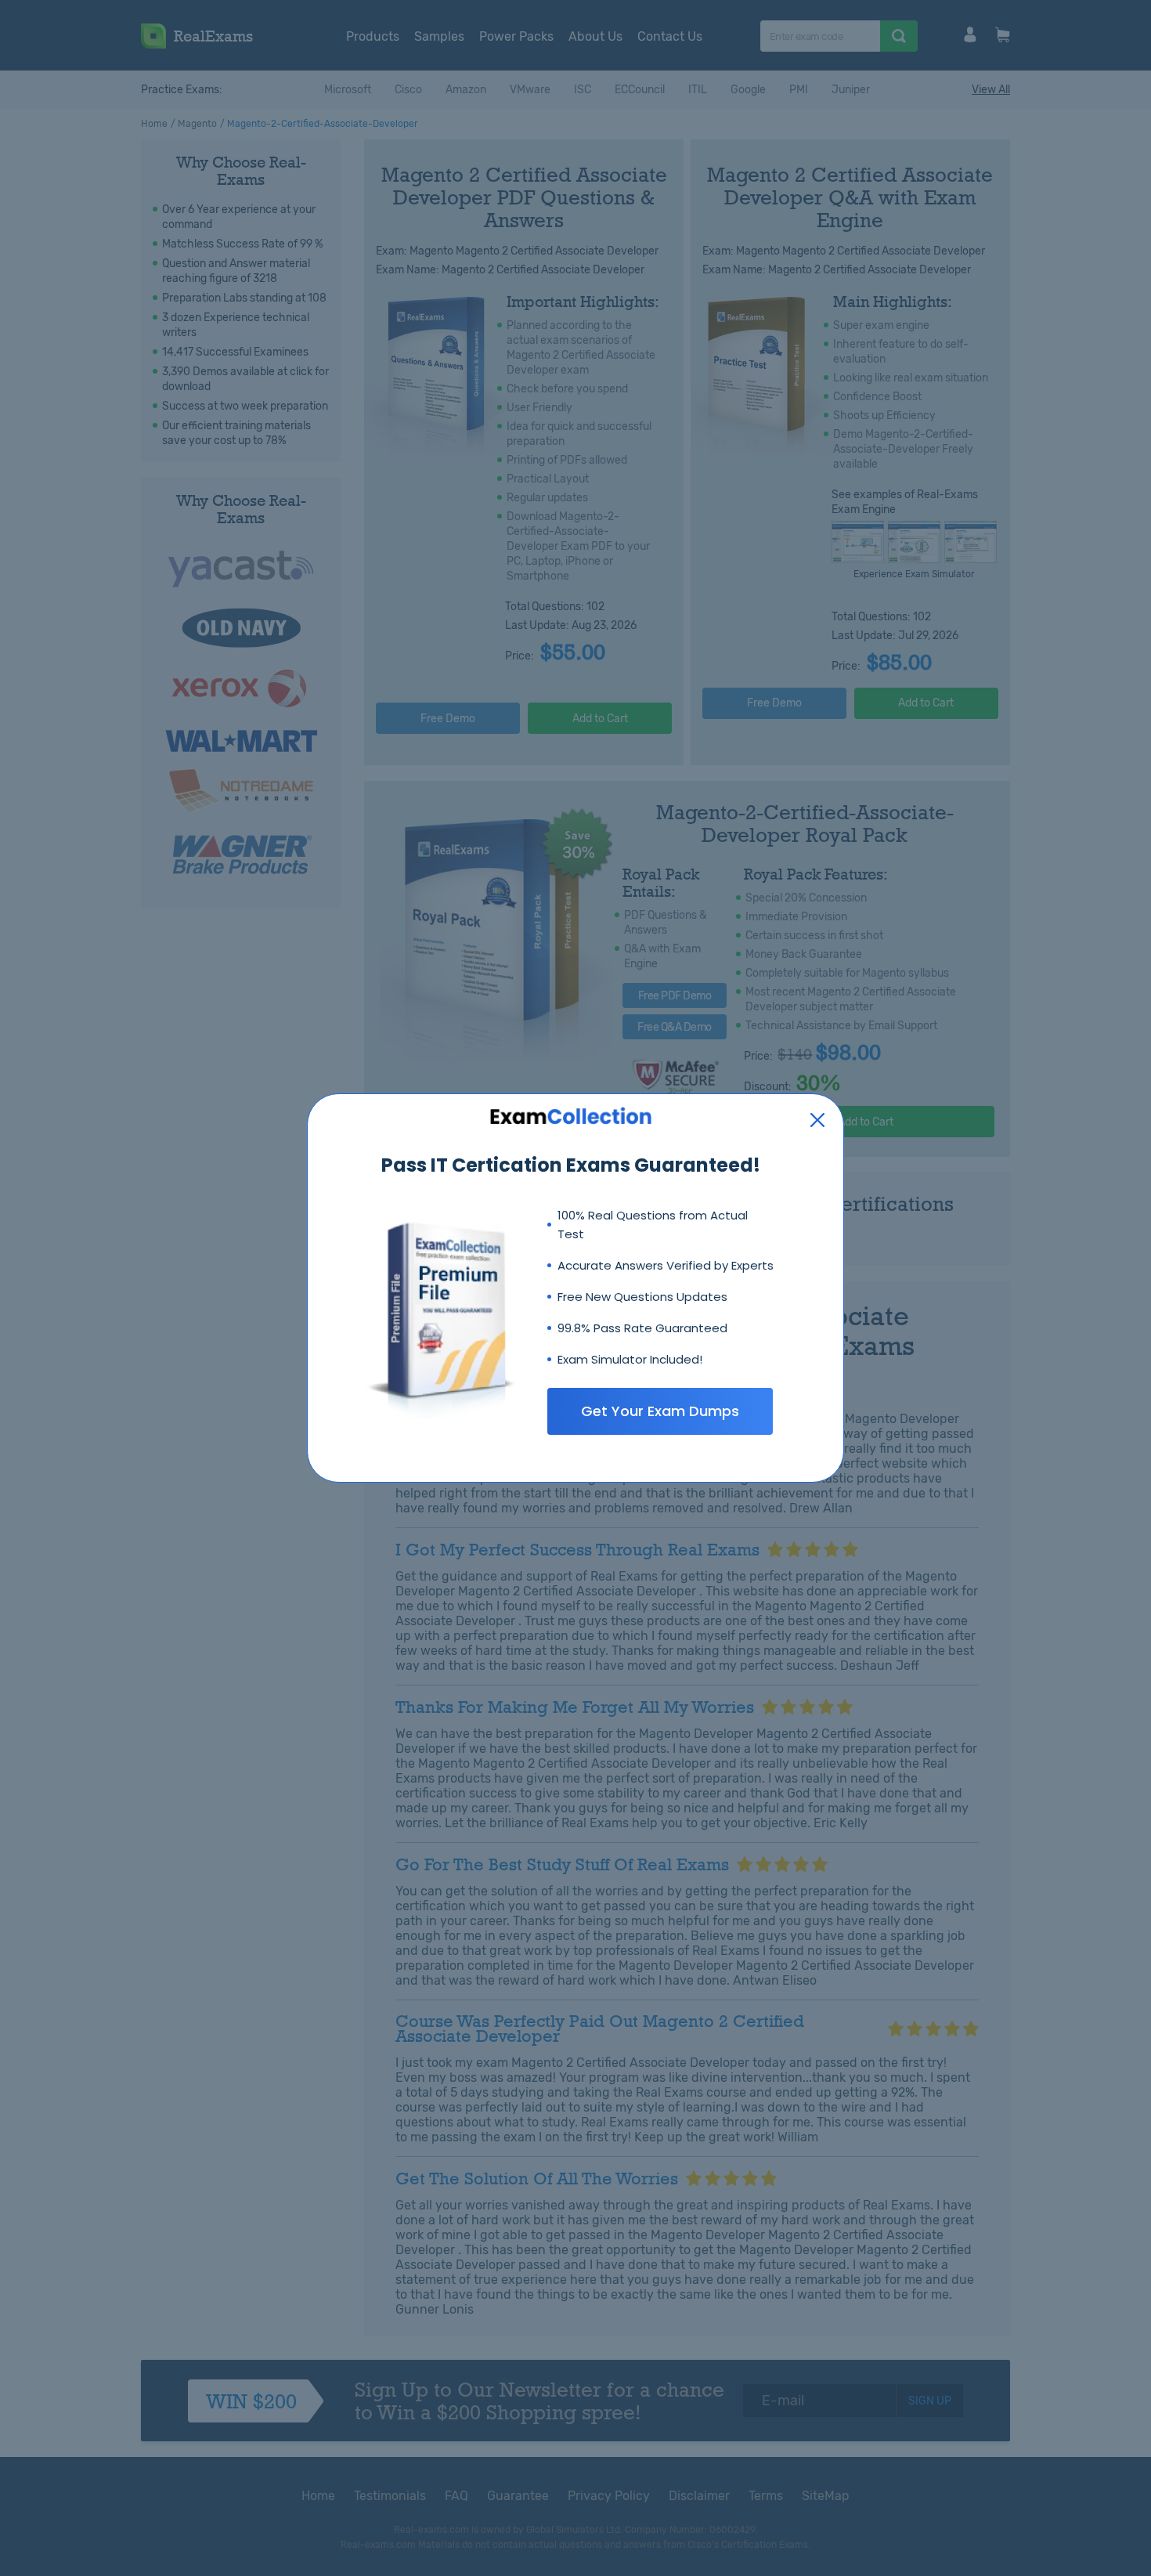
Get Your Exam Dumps (660, 1411)
